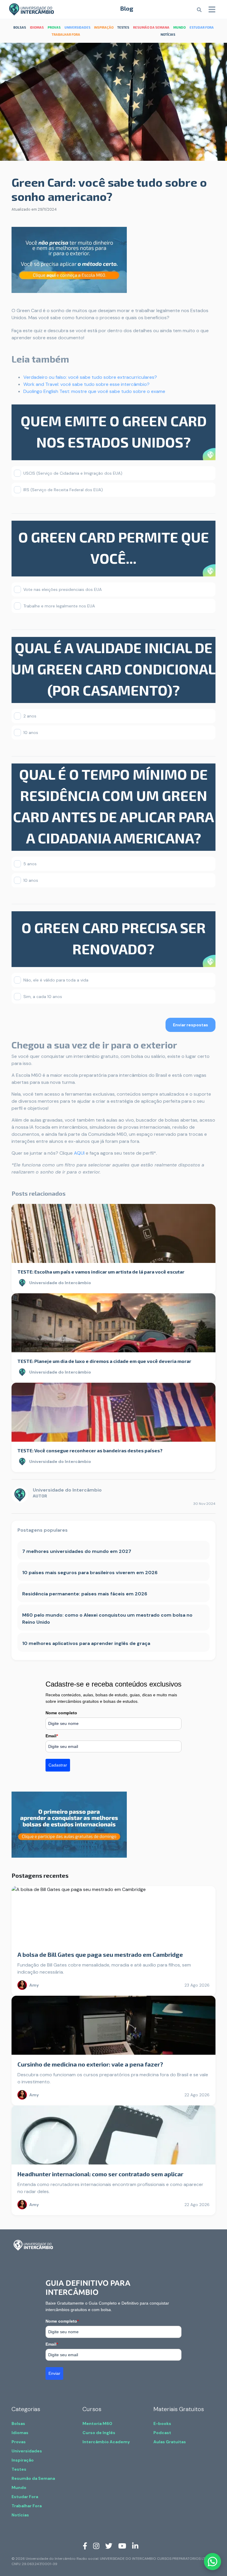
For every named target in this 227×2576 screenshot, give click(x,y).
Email (52, 1736)
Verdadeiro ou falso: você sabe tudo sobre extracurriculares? (90, 377)
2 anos (30, 716)
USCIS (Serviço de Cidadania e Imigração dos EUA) (73, 473)
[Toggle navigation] (212, 9)
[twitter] (109, 2546)
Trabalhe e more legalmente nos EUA (59, 606)
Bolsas (18, 2423)
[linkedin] (135, 2546)
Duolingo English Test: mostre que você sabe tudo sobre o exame (94, 391)
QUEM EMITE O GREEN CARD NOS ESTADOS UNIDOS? (114, 431)
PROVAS (54, 27)
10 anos (31, 733)
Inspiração (23, 2460)
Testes (19, 2469)
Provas (19, 2442)
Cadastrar (58, 1765)
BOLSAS (20, 27)
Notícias (20, 2515)
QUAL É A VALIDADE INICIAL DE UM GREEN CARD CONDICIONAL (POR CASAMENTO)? (113, 669)
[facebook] (85, 2546)
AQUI (79, 1153)
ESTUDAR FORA (202, 27)
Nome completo (61, 1713)
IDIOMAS (37, 27)
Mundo (19, 2487)
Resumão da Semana (33, 2478)
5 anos (30, 864)
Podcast (162, 2433)
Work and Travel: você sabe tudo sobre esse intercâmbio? (86, 384)
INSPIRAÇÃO (104, 27)
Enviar (54, 2373)
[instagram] (96, 2546)
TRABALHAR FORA (66, 34)
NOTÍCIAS (168, 34)
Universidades (27, 2451)
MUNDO (179, 27)
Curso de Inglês (99, 2433)
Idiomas (20, 2433)
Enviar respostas (190, 1025)
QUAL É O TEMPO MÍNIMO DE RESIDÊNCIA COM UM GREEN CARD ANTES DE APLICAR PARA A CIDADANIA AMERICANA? (113, 806)
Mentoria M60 (97, 2423)
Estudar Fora (25, 2497)
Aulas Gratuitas (170, 2442)
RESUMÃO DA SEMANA (151, 27)
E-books (162, 2423)
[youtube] (122, 2546)
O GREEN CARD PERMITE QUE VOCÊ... (114, 548)
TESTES (123, 27)
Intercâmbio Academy (106, 2442)
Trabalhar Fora (27, 2506)
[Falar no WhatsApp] (213, 2562)
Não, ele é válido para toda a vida (56, 980)
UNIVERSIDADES (77, 27)
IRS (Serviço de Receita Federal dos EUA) (63, 490)
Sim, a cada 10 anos (43, 997)
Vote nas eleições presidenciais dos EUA (63, 589)
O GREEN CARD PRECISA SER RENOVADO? (114, 938)
